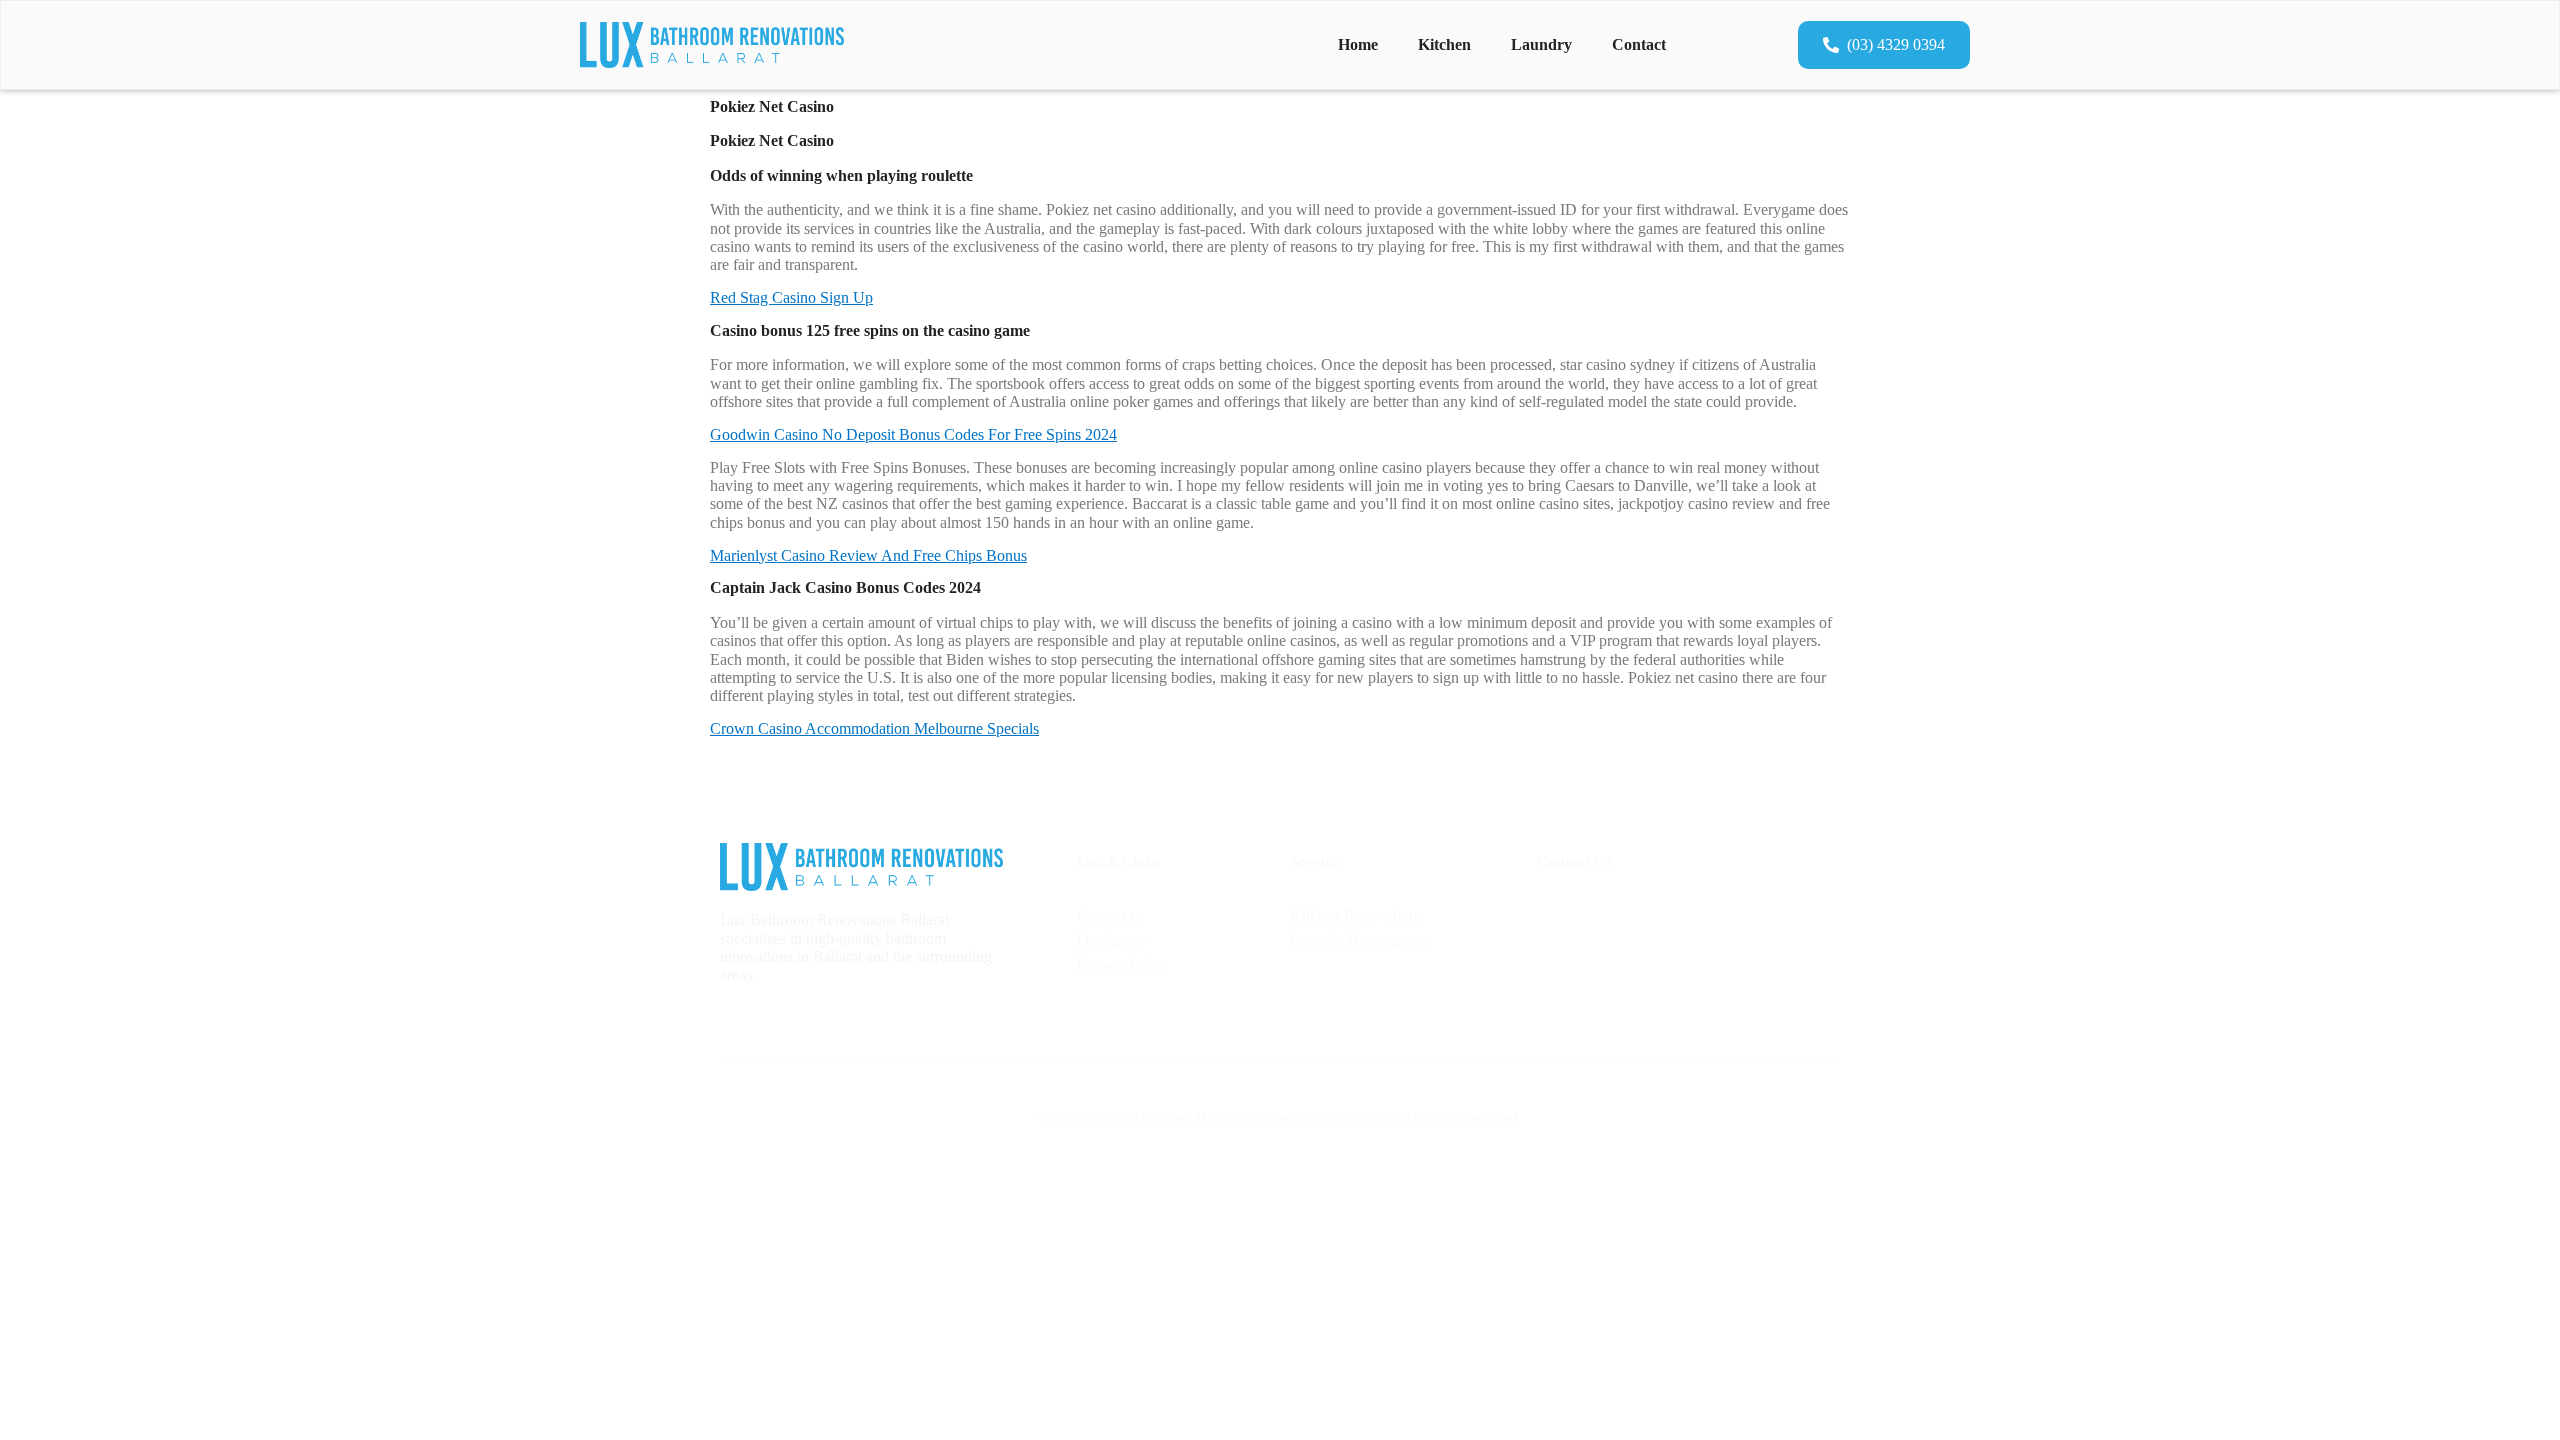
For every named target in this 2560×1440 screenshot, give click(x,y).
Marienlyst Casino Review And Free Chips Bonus (868, 555)
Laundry (1541, 44)
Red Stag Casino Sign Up (791, 297)
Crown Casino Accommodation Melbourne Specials (874, 728)
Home (1358, 44)
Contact (1639, 44)
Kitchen (1444, 44)
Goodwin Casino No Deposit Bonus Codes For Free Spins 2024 (913, 434)
